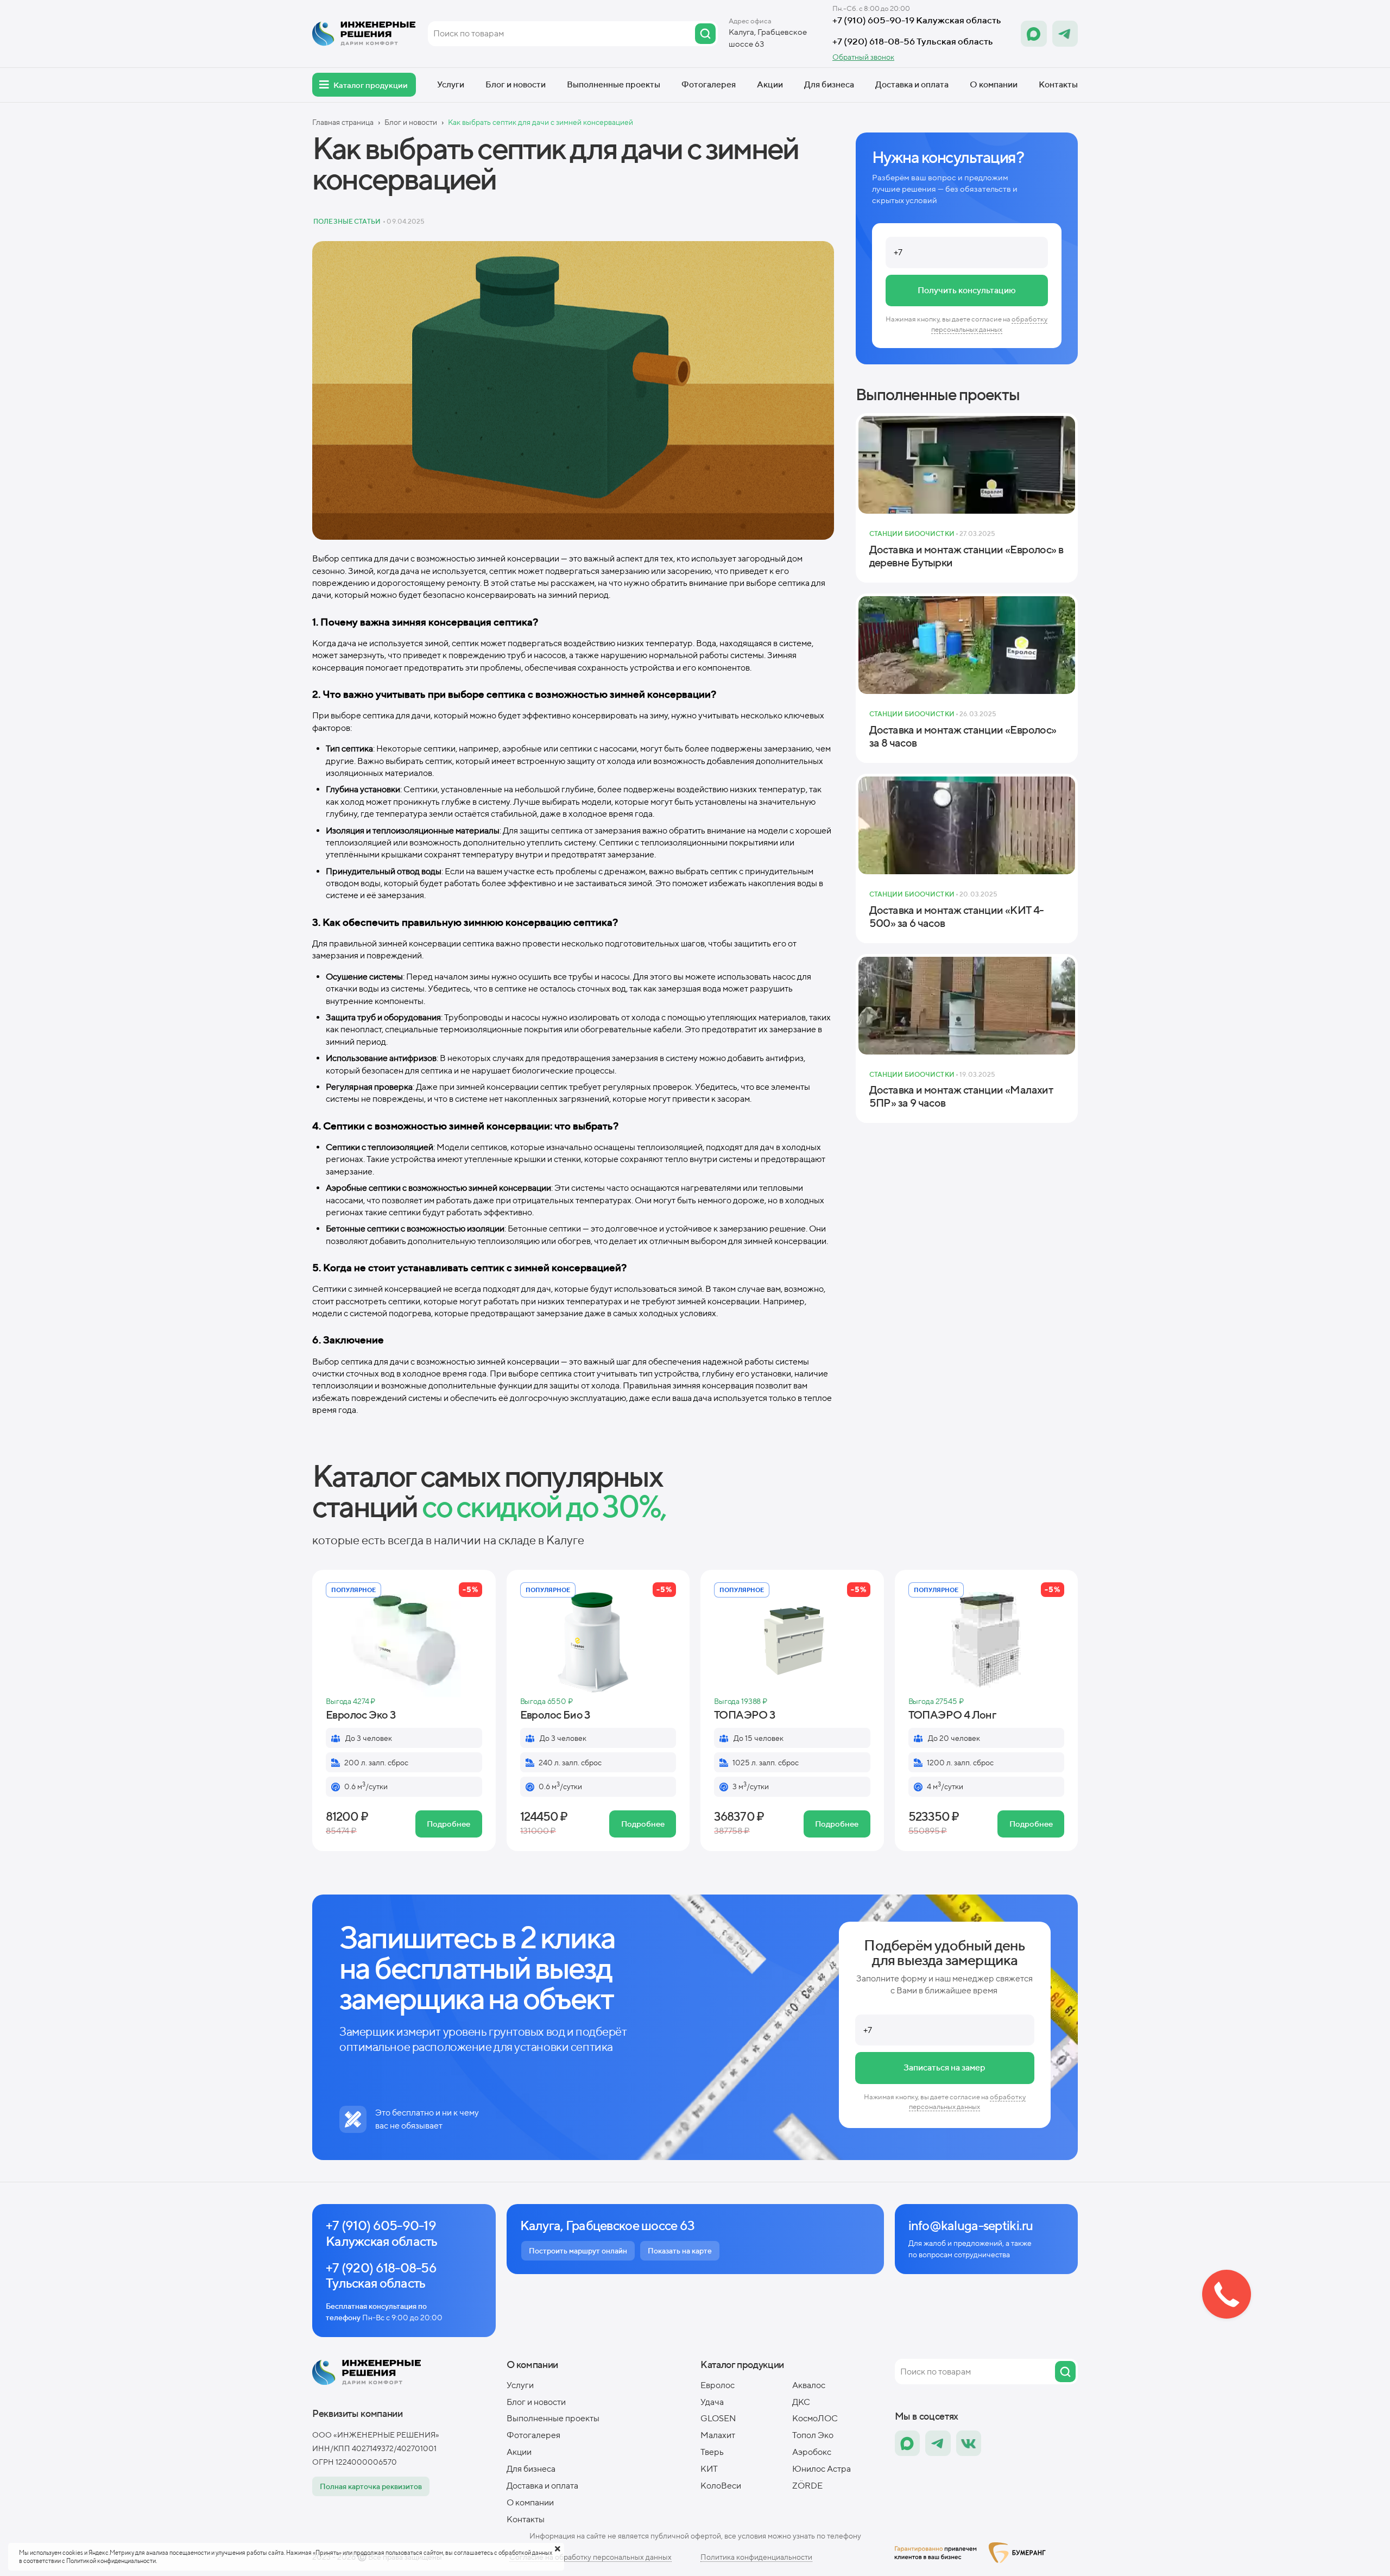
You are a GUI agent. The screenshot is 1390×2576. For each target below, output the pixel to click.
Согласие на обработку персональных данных (590, 2557)
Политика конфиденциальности (756, 2557)
